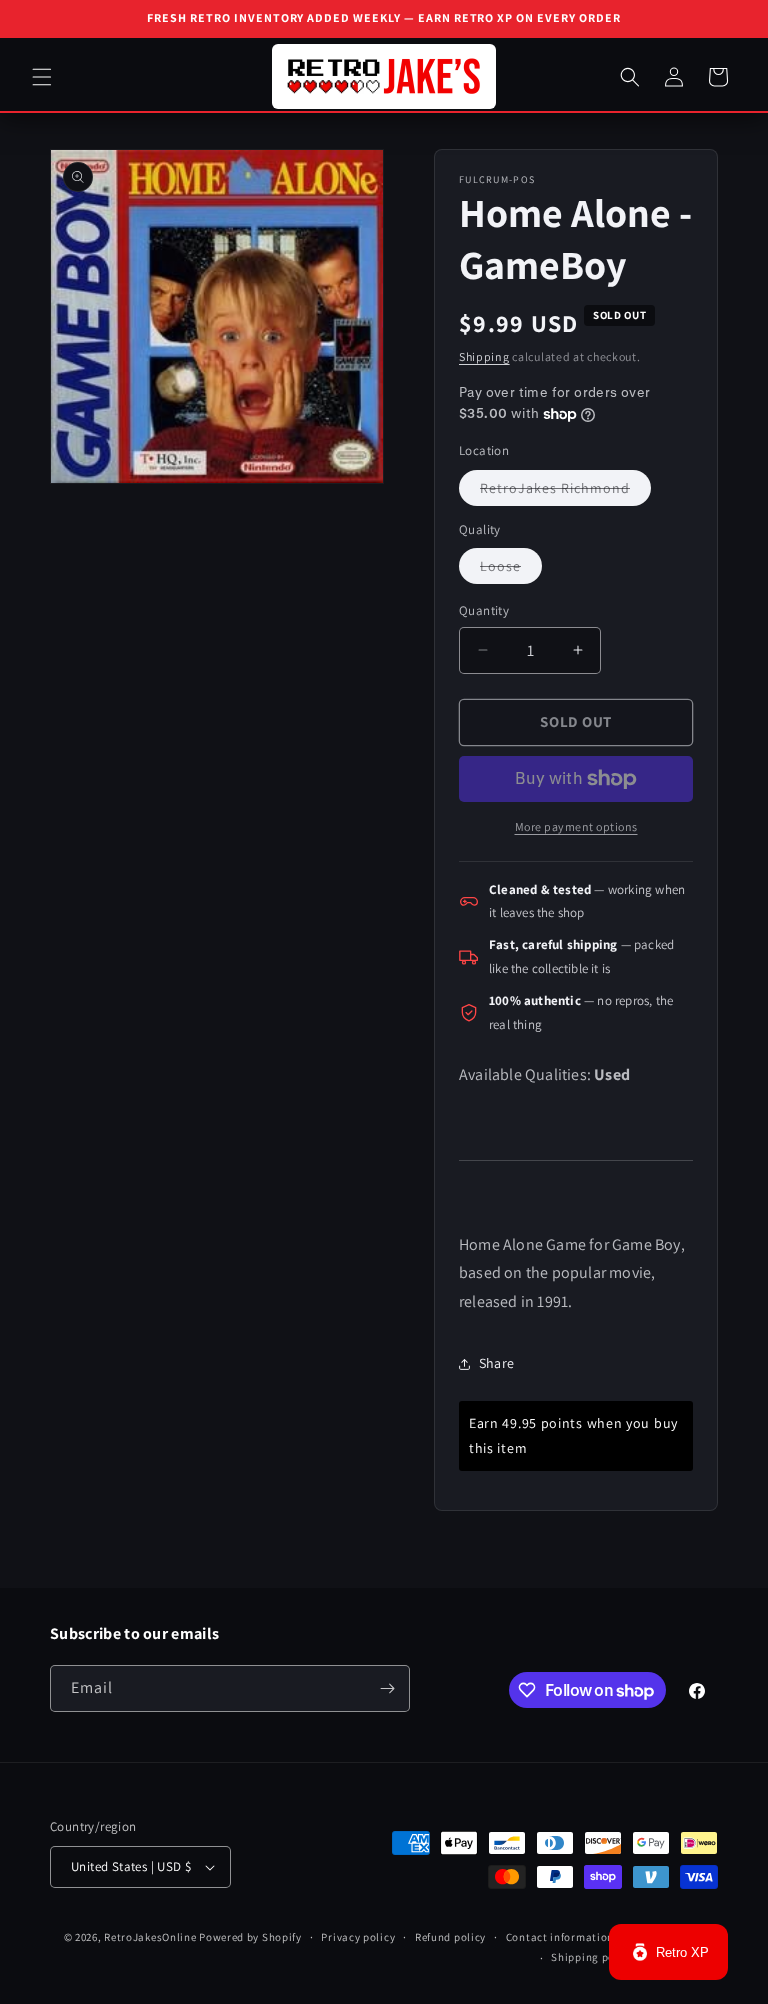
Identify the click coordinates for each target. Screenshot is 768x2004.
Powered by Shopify (250, 1937)
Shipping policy (592, 1957)
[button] (42, 77)
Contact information (560, 1937)
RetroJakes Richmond (565, 492)
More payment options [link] (576, 826)
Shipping (484, 356)
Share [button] (496, 1363)
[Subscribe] (387, 1688)
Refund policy (450, 1937)
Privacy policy (358, 1937)
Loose (511, 570)
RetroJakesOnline (150, 1937)
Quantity (484, 610)
